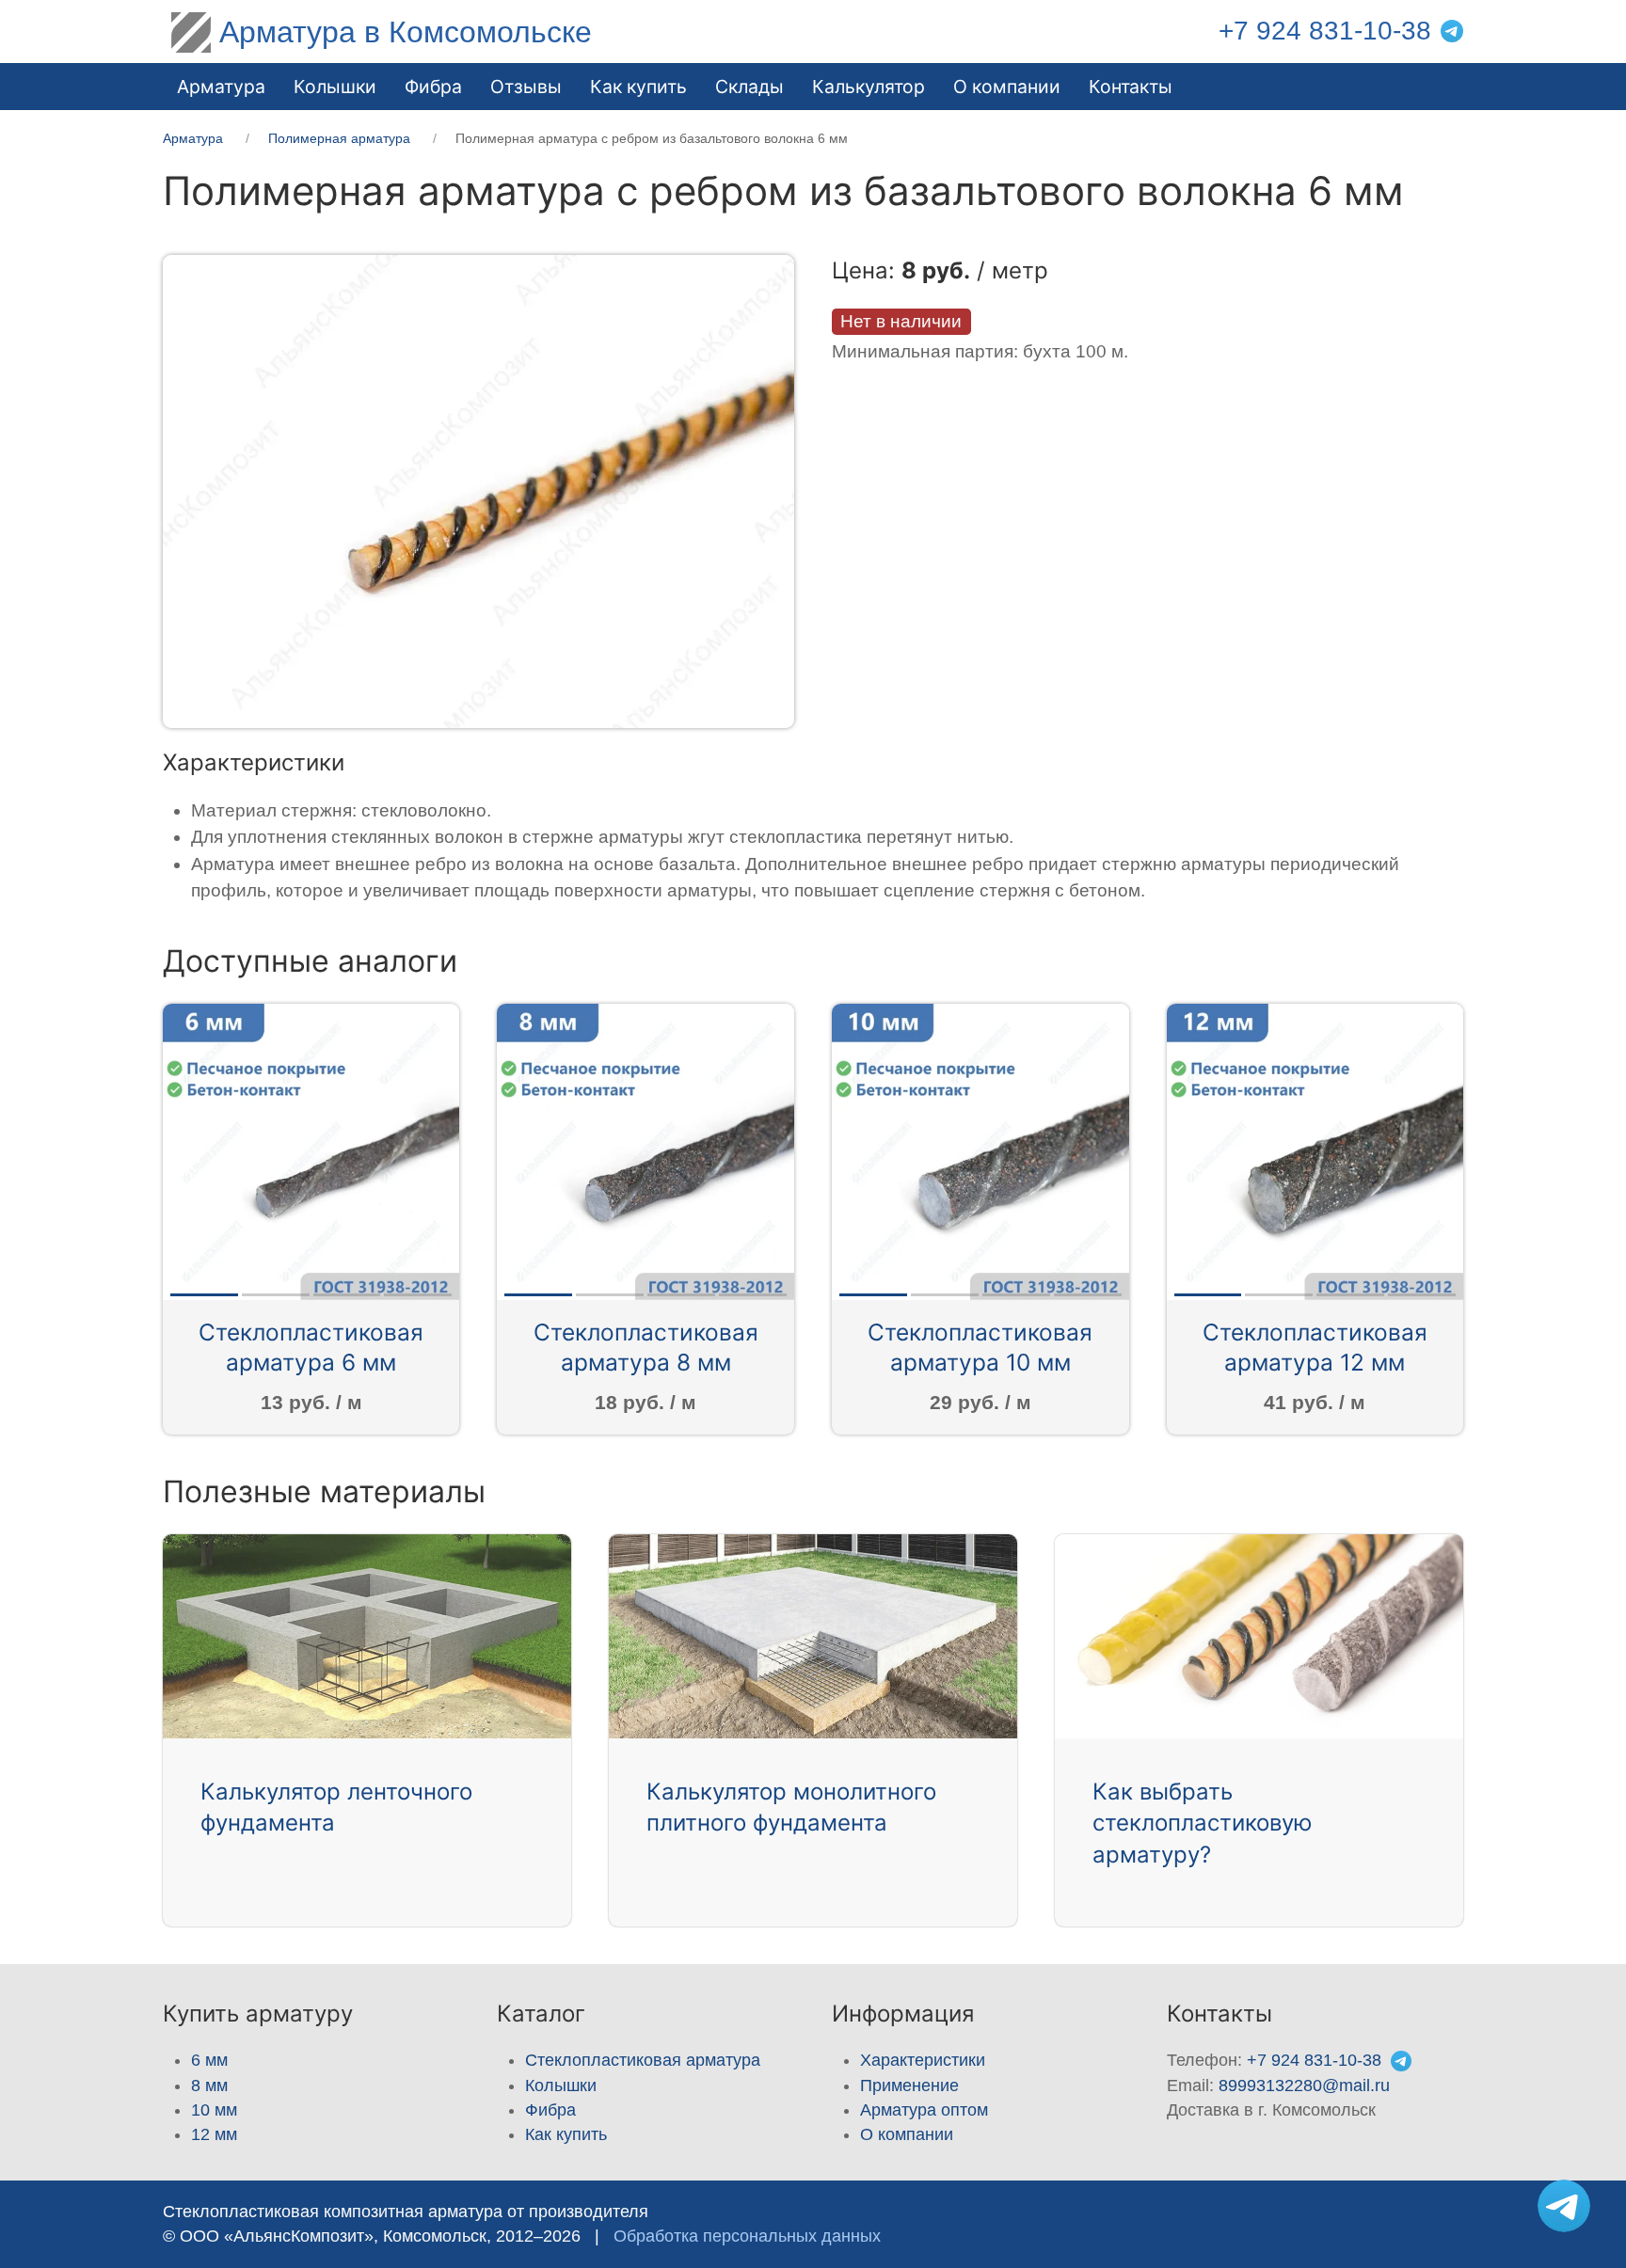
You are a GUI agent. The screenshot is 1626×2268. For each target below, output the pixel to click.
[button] (478, 491)
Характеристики (923, 2060)
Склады (749, 87)
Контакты (1131, 87)
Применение (909, 2086)
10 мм (214, 2110)
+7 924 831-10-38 (1325, 31)
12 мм (214, 2134)
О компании (1007, 87)
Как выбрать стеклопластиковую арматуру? (1203, 1823)
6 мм (209, 2060)
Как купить (566, 2134)
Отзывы (526, 87)
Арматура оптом (924, 2110)
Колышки (561, 2086)
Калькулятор (869, 87)
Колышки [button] (335, 87)
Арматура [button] (221, 87)
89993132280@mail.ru (1304, 2086)
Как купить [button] (638, 87)
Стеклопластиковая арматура (643, 2060)
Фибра (433, 87)
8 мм (209, 2086)
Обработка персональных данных (747, 2236)
